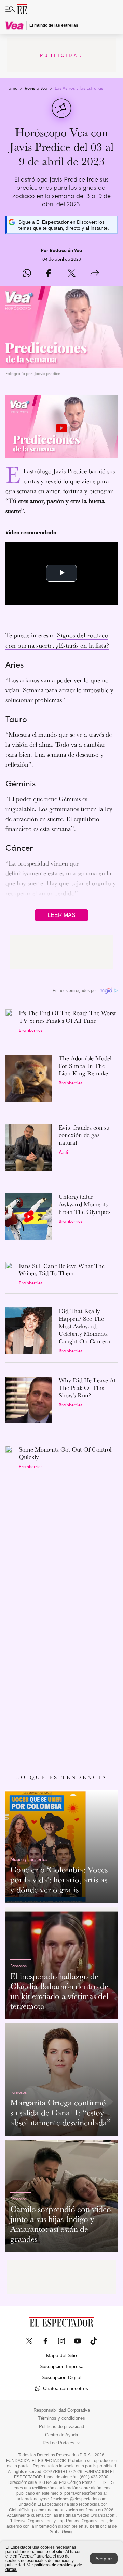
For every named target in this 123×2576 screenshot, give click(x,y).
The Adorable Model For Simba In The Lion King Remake (85, 1066)
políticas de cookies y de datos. (44, 2567)
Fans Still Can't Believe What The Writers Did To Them (62, 1270)
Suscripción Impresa (62, 2366)
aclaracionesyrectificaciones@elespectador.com (61, 2499)
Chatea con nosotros (66, 2388)
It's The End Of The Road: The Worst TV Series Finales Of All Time (67, 1017)
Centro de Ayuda (61, 2435)
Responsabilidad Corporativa (62, 2410)
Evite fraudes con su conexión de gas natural (84, 1135)
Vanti (63, 1152)
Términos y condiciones (61, 2418)
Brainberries (31, 1030)
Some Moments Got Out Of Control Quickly (65, 1453)
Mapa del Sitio (61, 2355)
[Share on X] (72, 274)
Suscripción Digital (61, 2377)
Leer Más (61, 915)
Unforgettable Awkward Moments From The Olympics (85, 1204)
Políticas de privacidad (61, 2427)
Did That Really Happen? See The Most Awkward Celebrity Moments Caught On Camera (85, 1326)
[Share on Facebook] (48, 274)
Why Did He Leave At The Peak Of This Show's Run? (87, 1388)
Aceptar (104, 2559)
